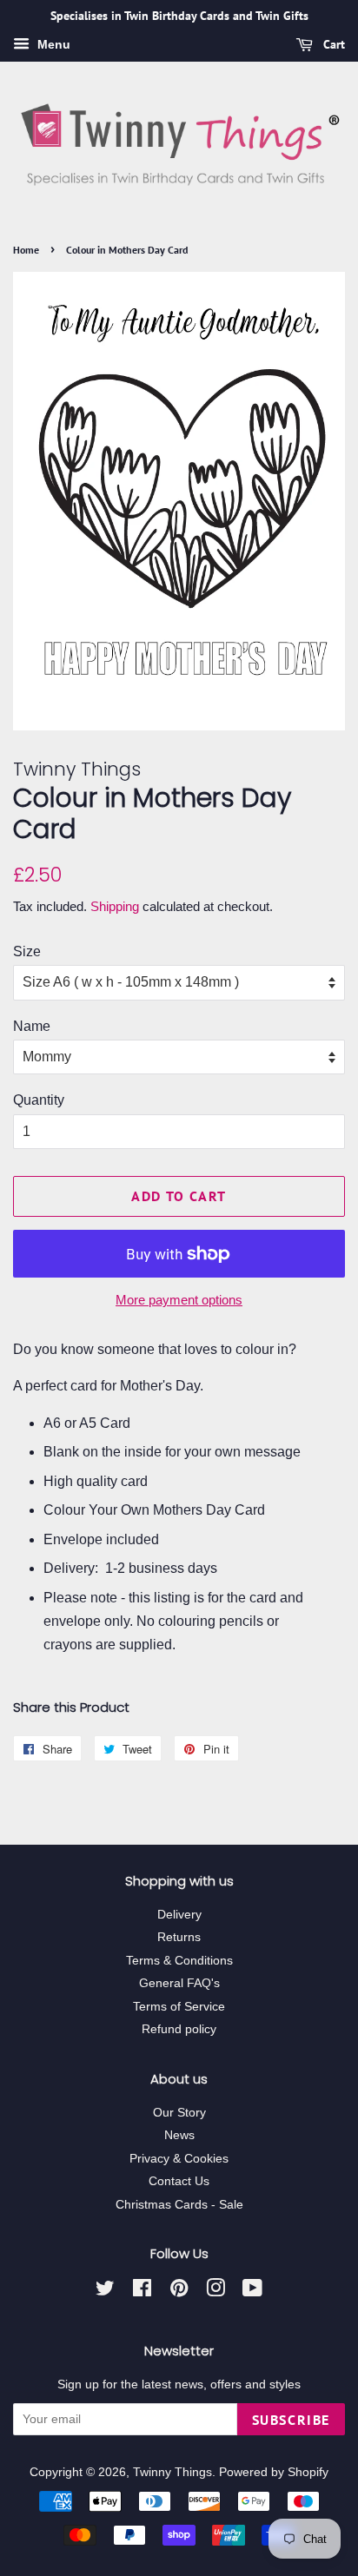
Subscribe (291, 2420)
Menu (52, 44)
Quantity (39, 1100)
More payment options (179, 1300)
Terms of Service (179, 2007)
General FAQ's (179, 1983)
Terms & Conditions (179, 1961)
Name (32, 1026)
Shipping (115, 906)
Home (26, 250)
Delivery (179, 1915)
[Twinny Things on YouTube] (252, 2292)
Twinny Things (172, 2472)
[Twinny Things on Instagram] (215, 2292)
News (179, 2135)
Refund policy (179, 2029)
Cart (332, 44)
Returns (179, 1937)
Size (27, 951)
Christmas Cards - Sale (179, 2205)
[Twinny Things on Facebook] (142, 2292)
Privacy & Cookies (179, 2159)
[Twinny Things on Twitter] (105, 2292)
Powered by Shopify (274, 2472)
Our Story (179, 2113)
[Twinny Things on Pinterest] (179, 2292)
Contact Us (179, 2181)
